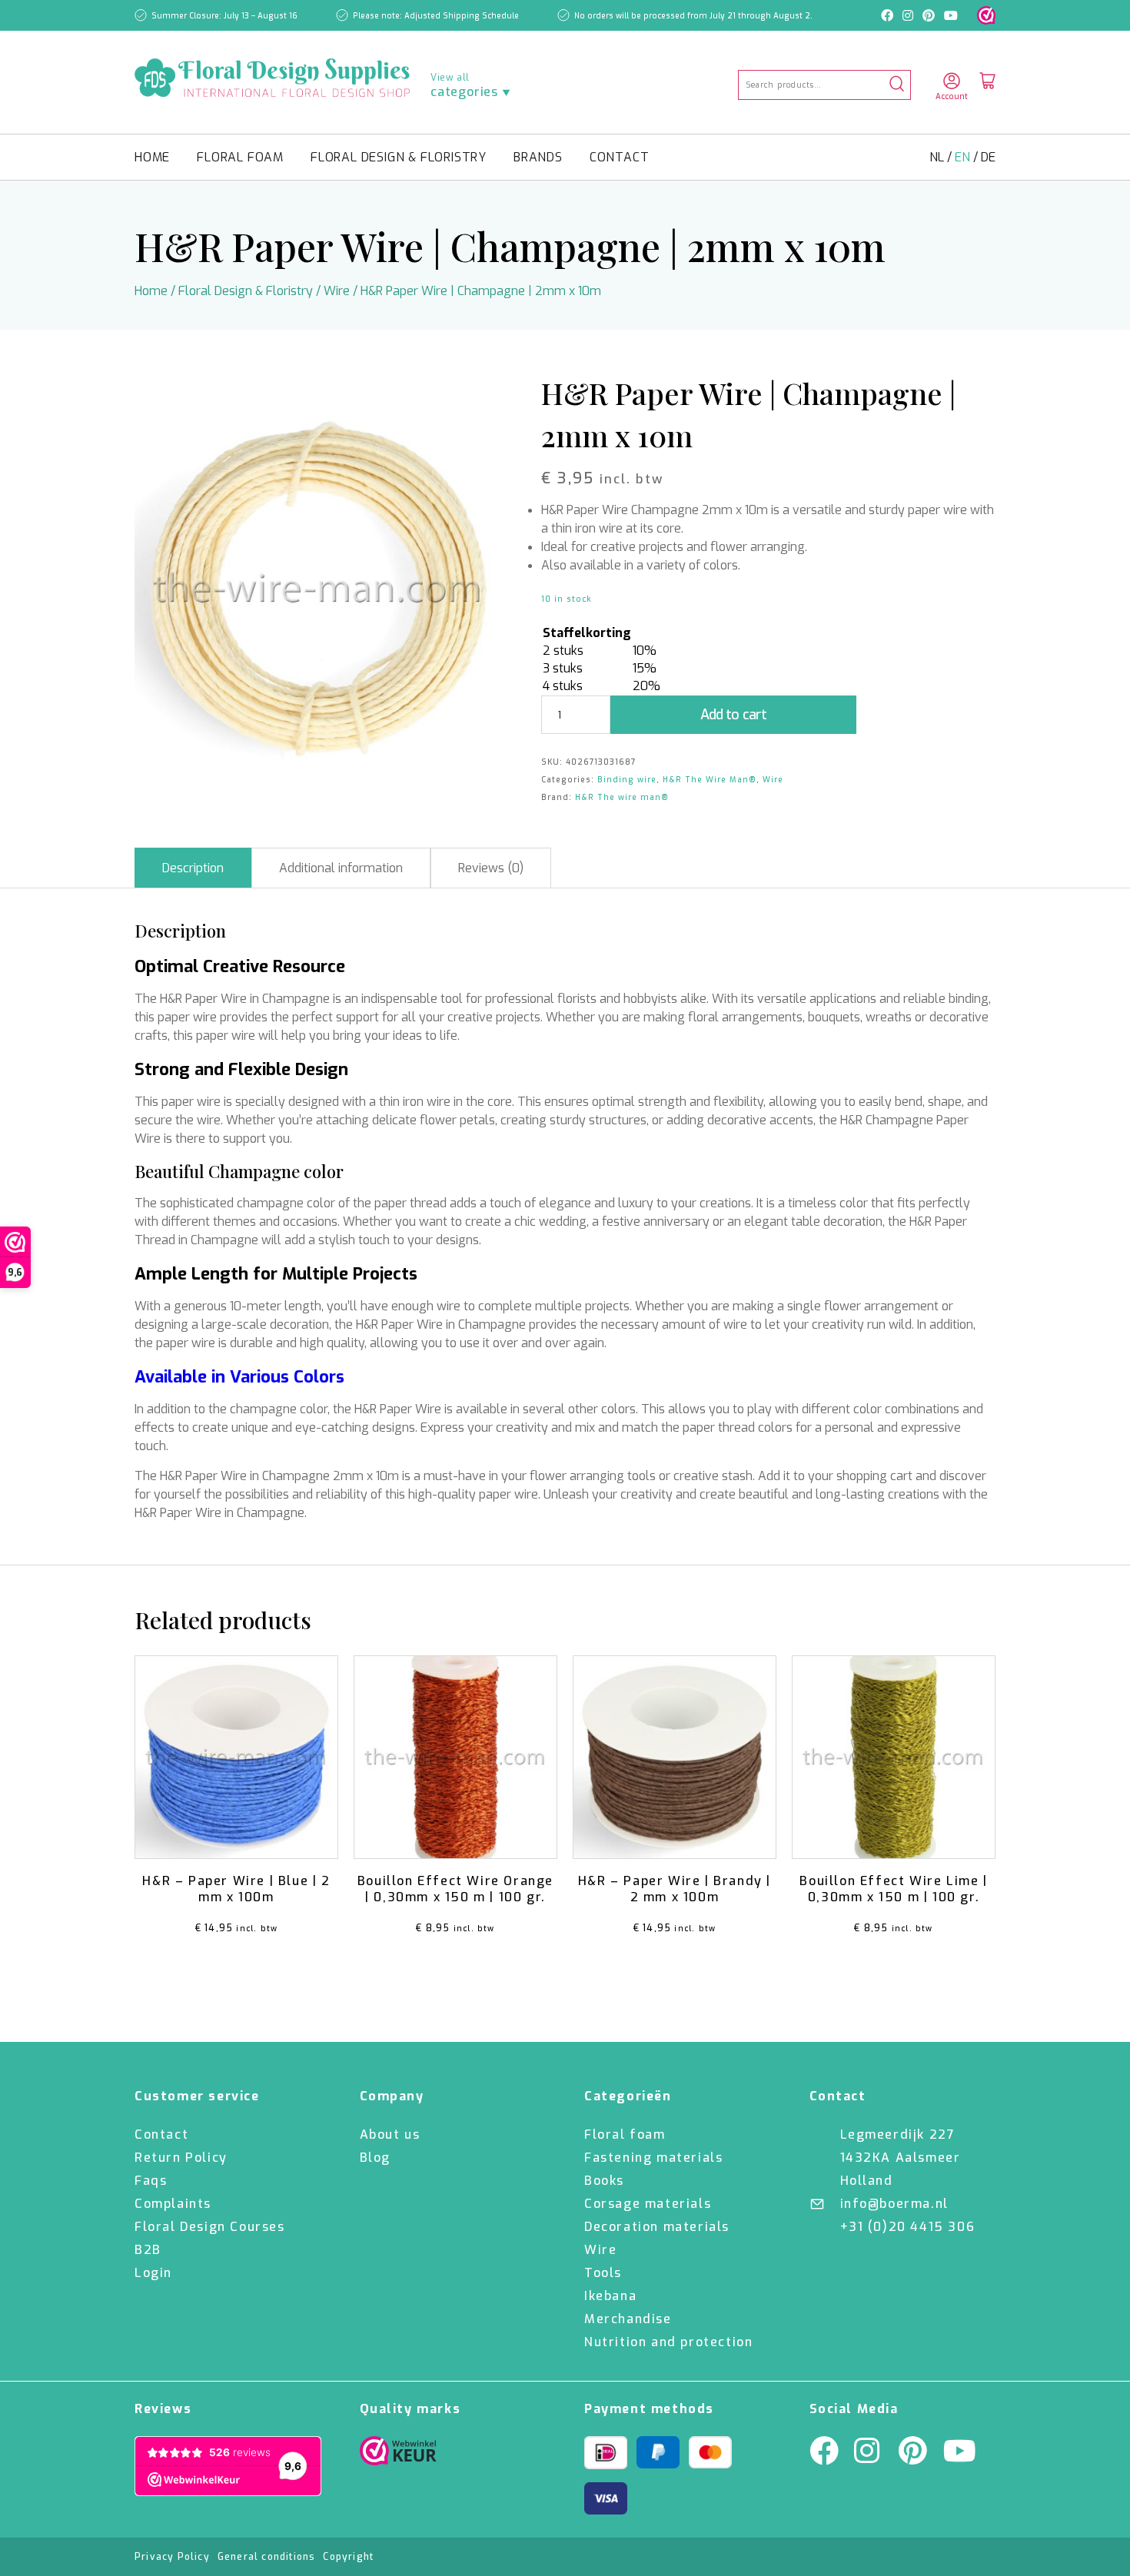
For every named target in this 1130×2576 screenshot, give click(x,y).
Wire (337, 291)
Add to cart (733, 715)
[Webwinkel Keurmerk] (398, 2455)
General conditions (267, 2557)
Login (153, 2273)
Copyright (348, 2557)
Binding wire (627, 780)
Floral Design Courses (210, 2227)
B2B (148, 2250)
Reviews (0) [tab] (491, 868)
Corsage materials (648, 2204)
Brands (538, 157)
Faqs (151, 2181)
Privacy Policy (172, 2557)
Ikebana (610, 2296)
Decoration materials (657, 2227)
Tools (603, 2273)
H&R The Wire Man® (710, 780)
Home (152, 157)
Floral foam (240, 157)
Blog (375, 2158)
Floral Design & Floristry (399, 157)
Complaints (173, 2204)
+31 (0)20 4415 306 (908, 2227)
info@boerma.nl (894, 2204)
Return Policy (181, 2158)
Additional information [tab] (341, 868)
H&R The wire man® (622, 797)
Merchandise (628, 2319)
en (964, 157)
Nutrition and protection (668, 2342)
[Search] (897, 85)
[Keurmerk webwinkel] (986, 15)
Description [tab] (193, 868)
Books (604, 2181)
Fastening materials (653, 2158)
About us (390, 2134)
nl (938, 157)
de (988, 157)
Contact (620, 157)
